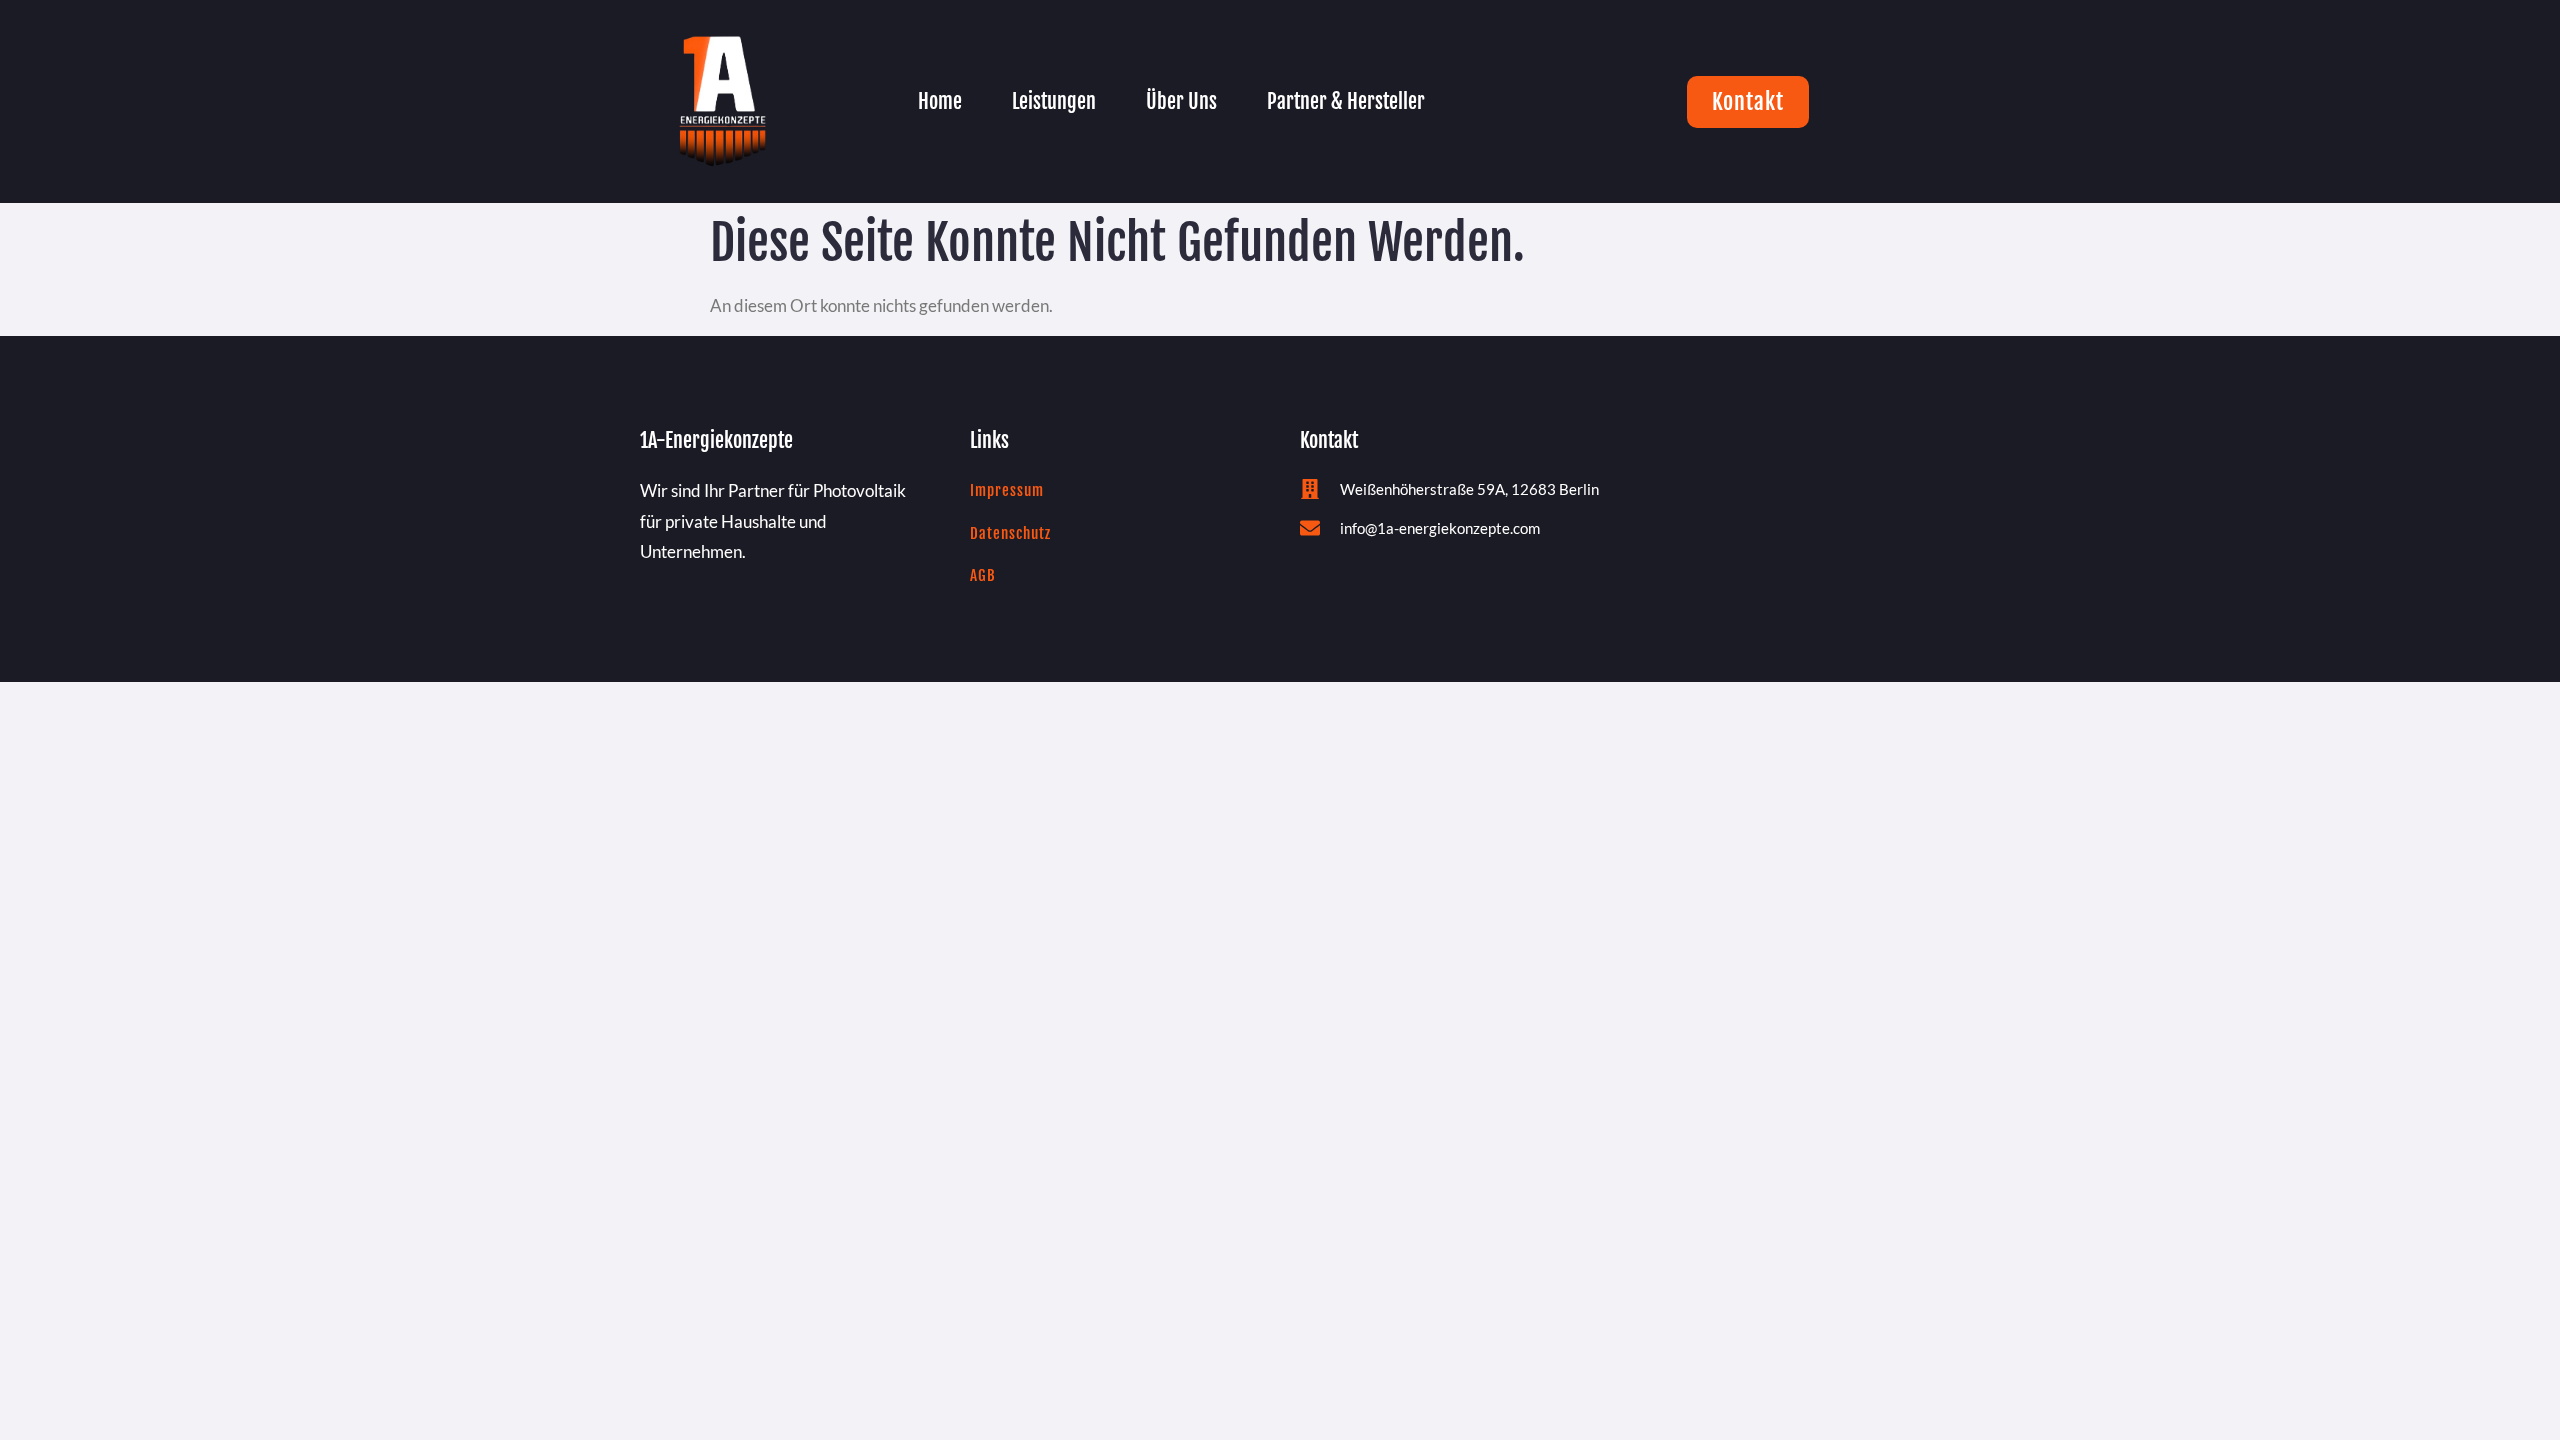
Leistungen (1054, 101)
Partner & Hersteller (1346, 101)
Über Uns (1181, 101)
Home (940, 101)
